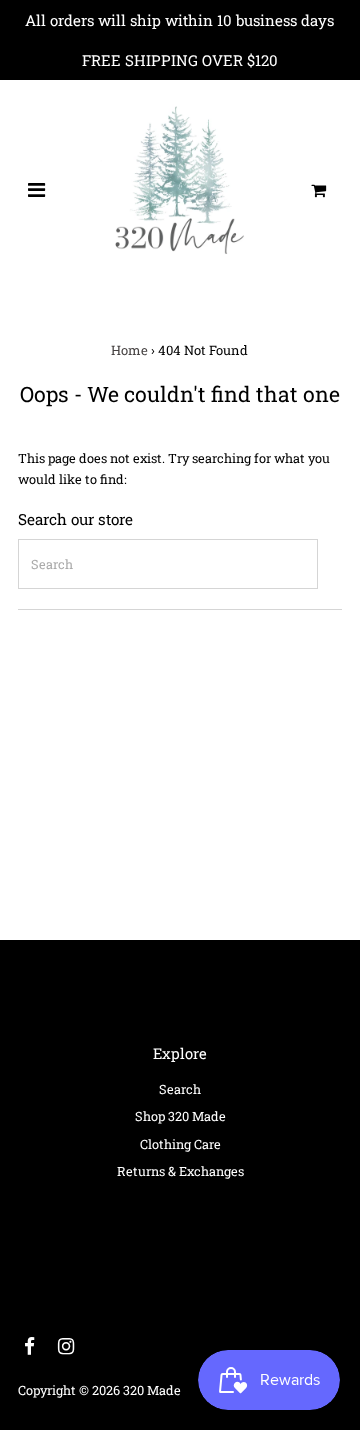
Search (180, 1089)
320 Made (152, 1390)
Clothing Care (180, 1144)
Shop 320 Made (180, 1116)
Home (129, 350)
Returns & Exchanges (180, 1171)
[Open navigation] (36, 190)
